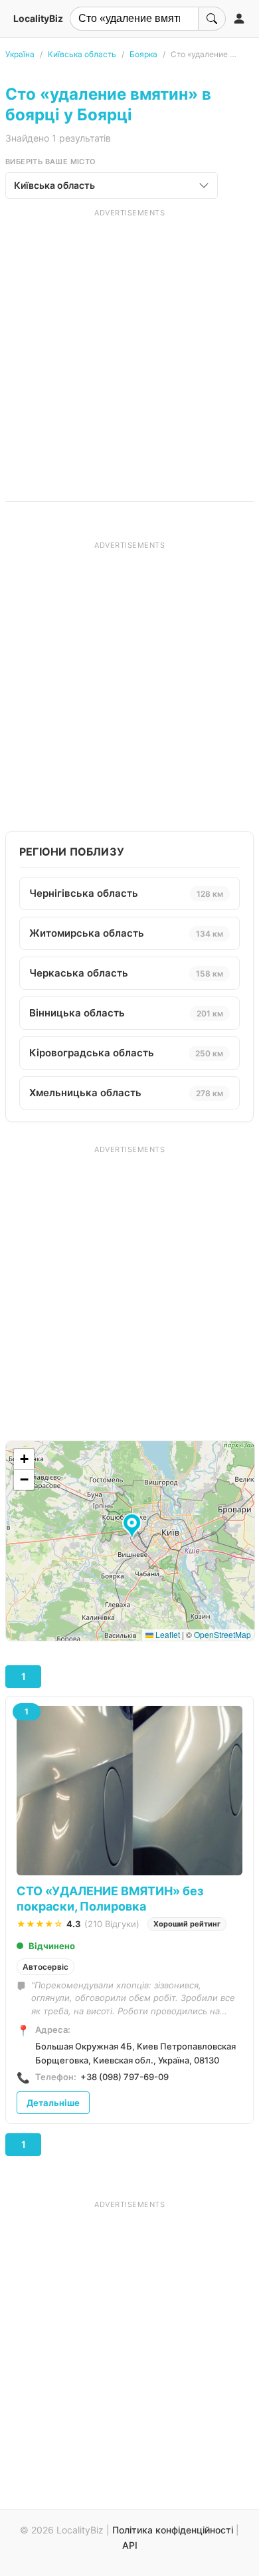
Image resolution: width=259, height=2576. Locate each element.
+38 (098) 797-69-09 (125, 2077)
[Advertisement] (129, 348)
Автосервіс (45, 1967)
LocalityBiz (38, 18)
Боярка (143, 54)
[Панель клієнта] (239, 19)
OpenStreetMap (222, 1634)
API (130, 2545)
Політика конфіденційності (173, 2530)
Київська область (82, 54)
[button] (134, 1527)
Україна (20, 54)
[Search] (212, 19)
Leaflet (167, 1634)
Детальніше (53, 2103)
